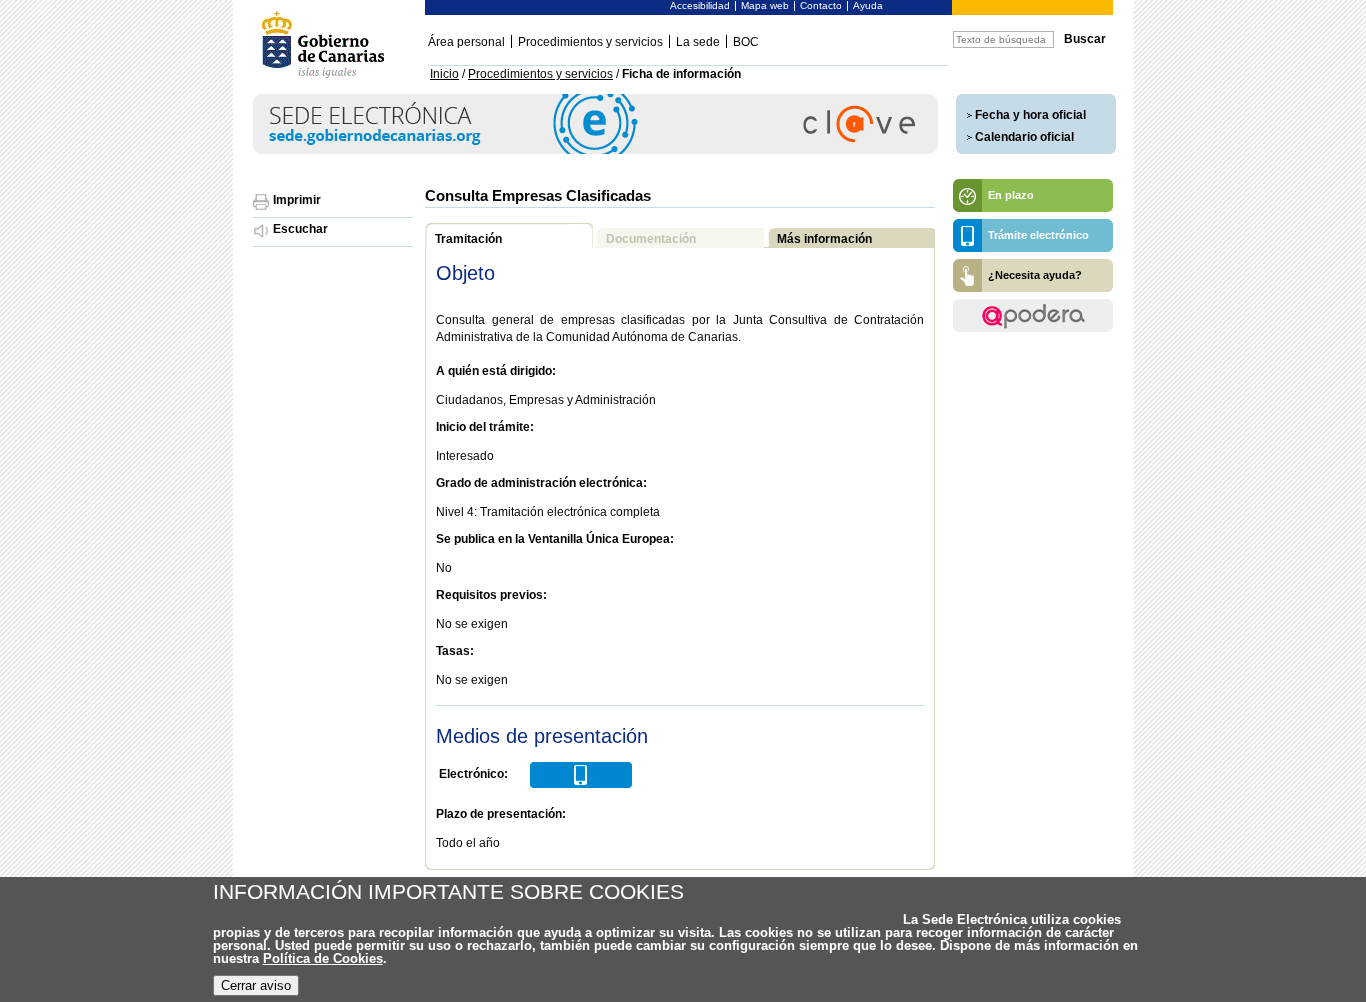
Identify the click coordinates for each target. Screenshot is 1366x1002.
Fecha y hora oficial (1030, 115)
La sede (698, 42)
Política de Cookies (323, 958)
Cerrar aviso (256, 985)
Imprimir (297, 200)
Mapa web (765, 5)
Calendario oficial (1024, 137)
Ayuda (868, 5)
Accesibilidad (700, 5)
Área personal (466, 42)
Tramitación (468, 239)
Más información (824, 239)
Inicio (444, 74)
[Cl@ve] (595, 150)
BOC (746, 42)
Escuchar (300, 229)
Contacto (821, 5)
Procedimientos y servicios (590, 42)
